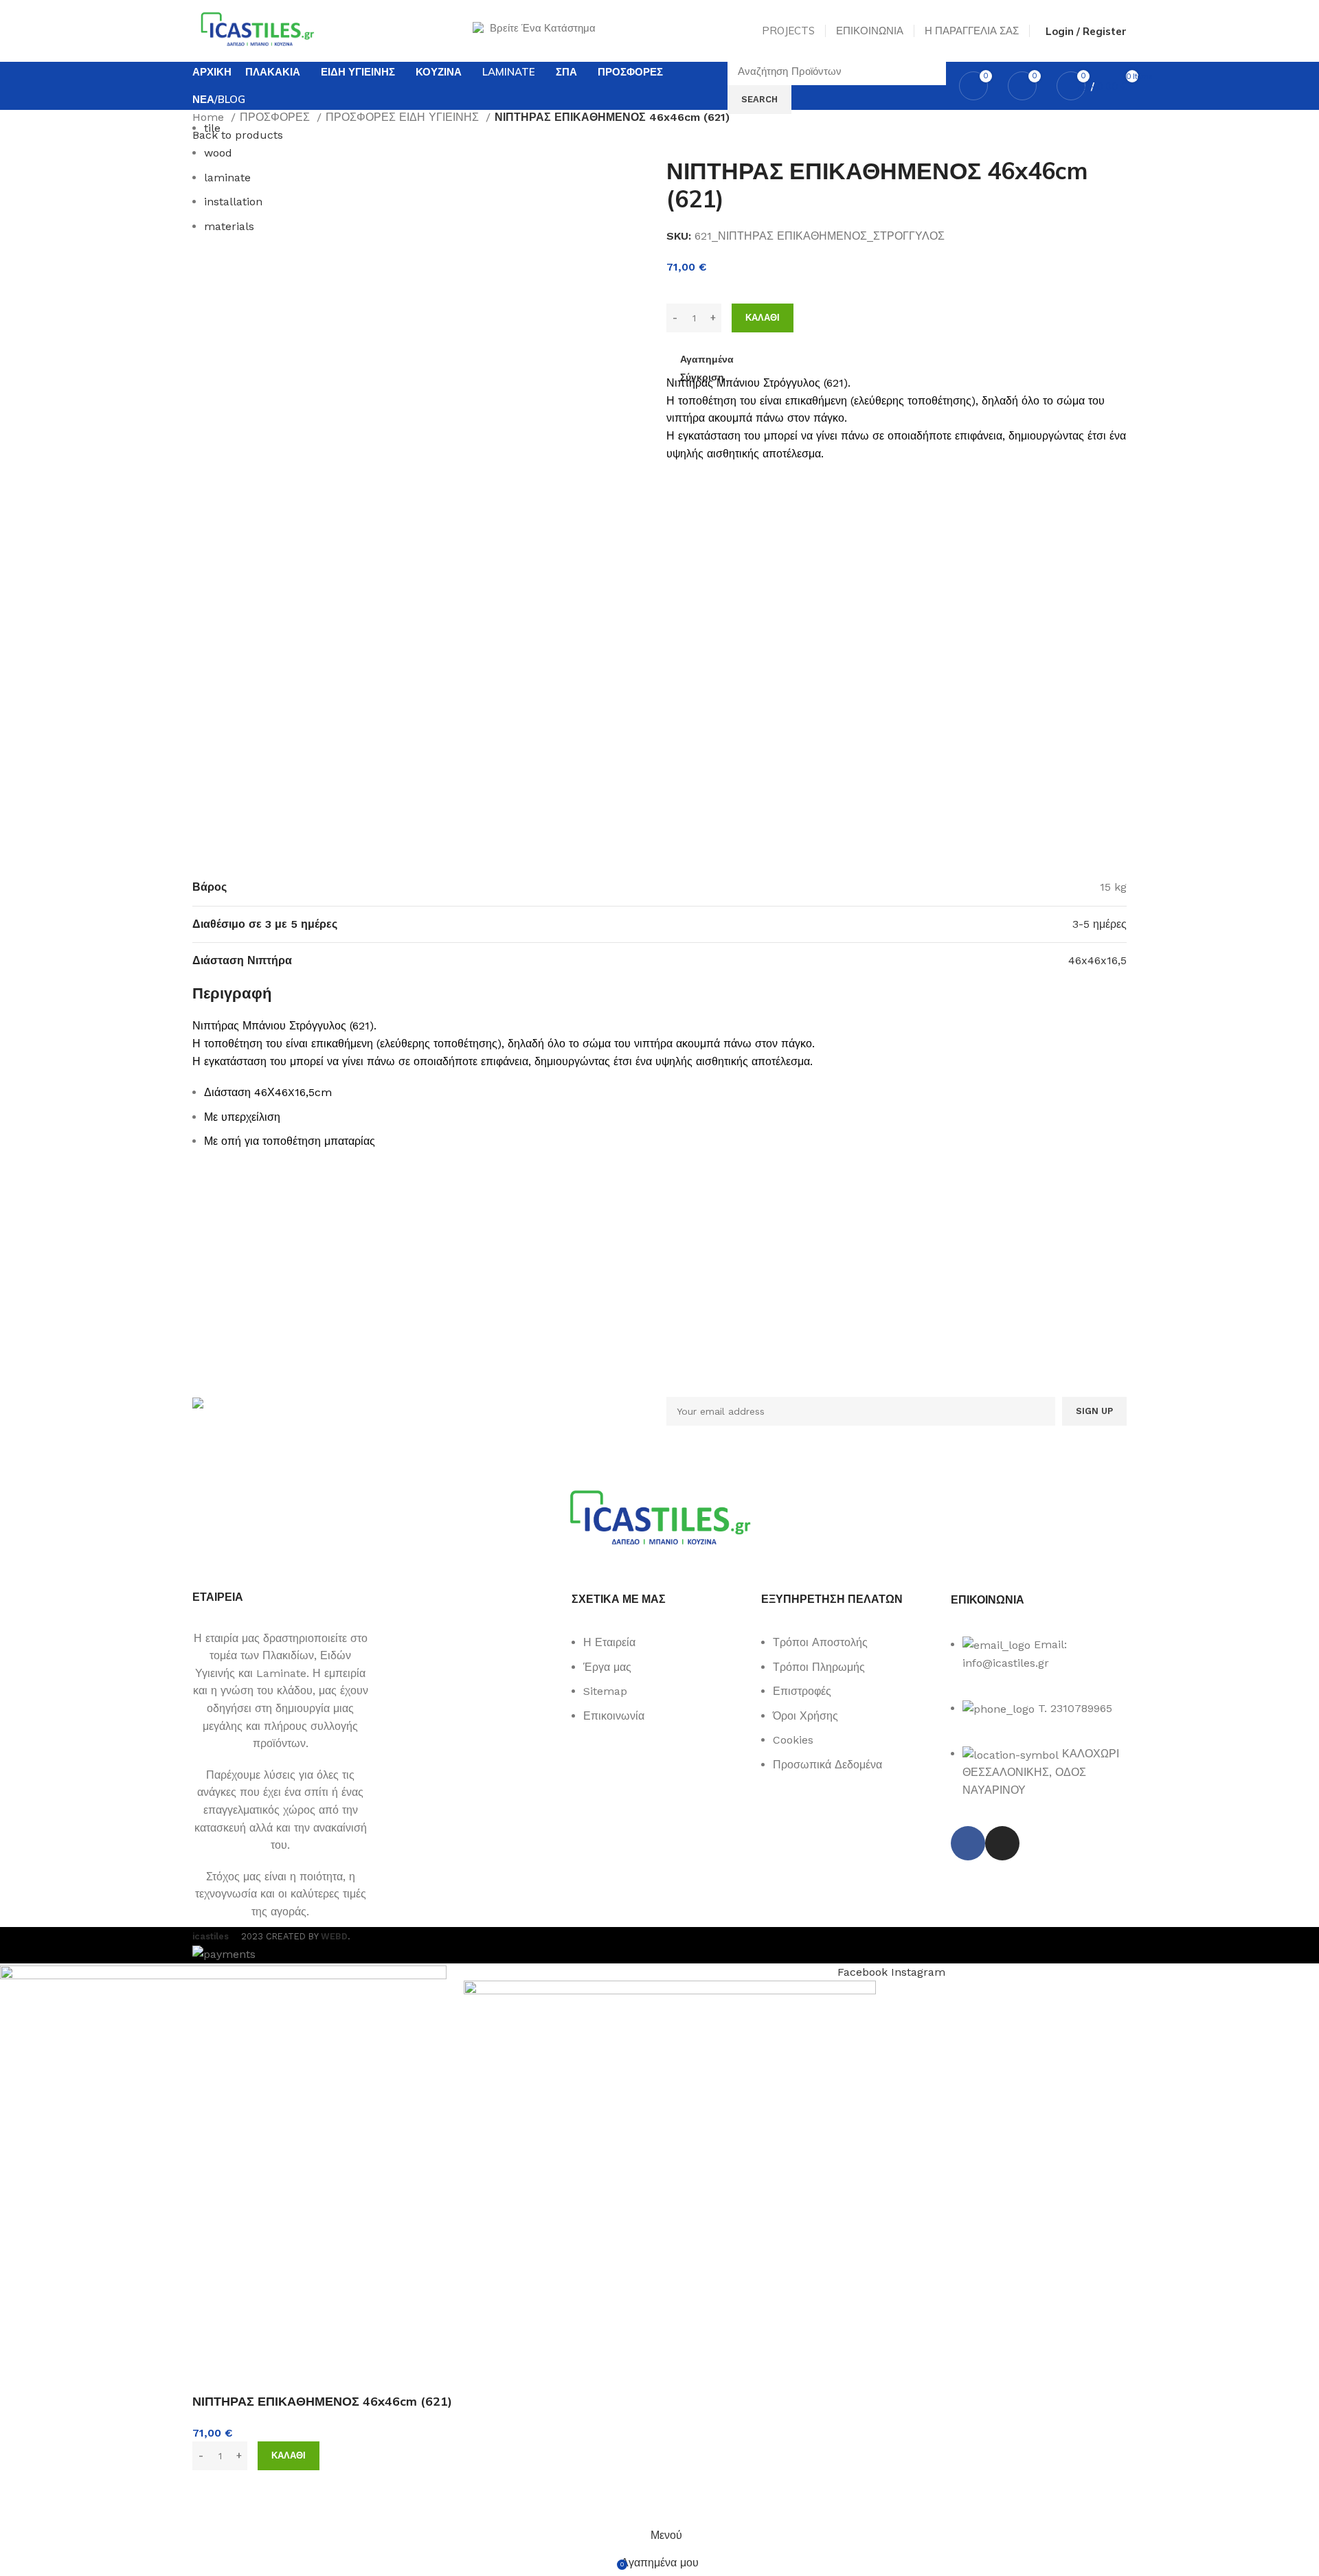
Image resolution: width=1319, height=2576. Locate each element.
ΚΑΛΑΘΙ (763, 318)
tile (212, 128)
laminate (227, 178)
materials (229, 226)
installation (233, 202)
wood (218, 153)
